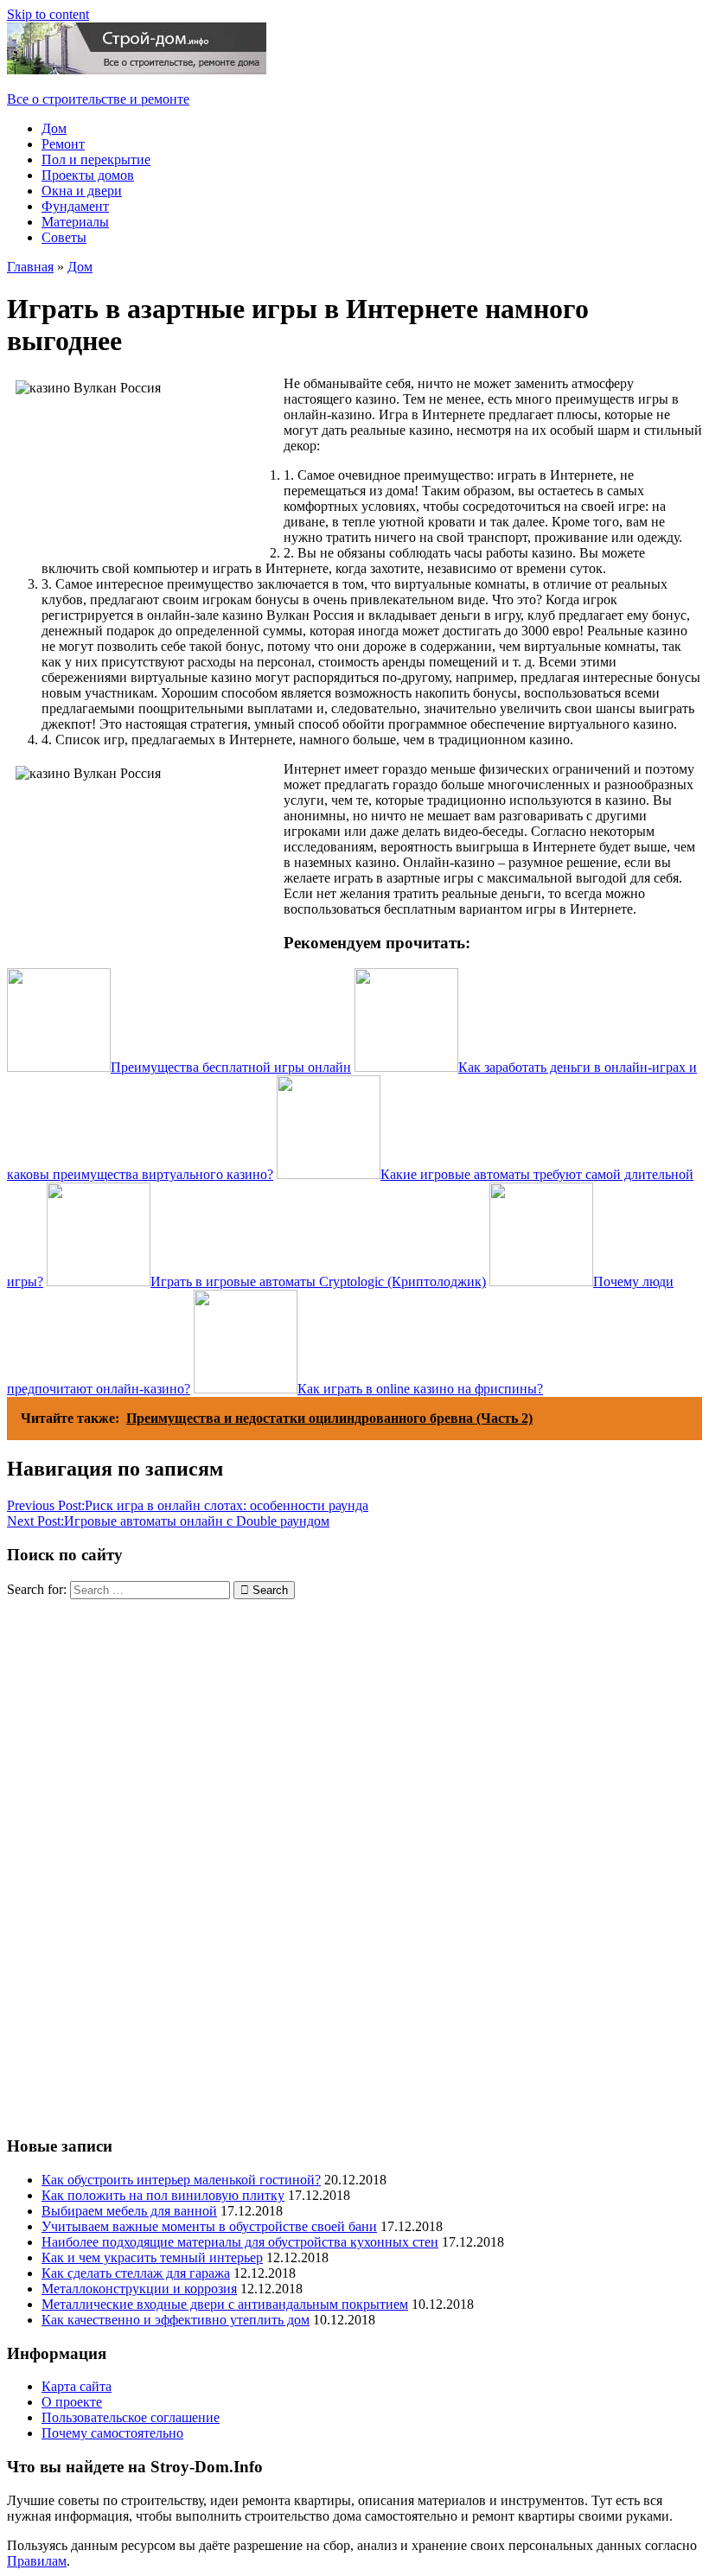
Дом (54, 128)
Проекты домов (88, 175)
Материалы (75, 222)
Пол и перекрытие (96, 159)
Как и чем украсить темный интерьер (152, 2257)
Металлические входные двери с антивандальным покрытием (225, 2304)
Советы (64, 237)
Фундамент (75, 206)
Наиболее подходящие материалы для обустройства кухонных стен (240, 2242)
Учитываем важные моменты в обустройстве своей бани (209, 2226)
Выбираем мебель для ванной (129, 2211)
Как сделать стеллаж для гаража (136, 2273)
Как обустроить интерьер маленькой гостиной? (181, 2180)
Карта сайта (77, 2386)
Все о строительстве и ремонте (98, 99)
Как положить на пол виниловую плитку (163, 2195)
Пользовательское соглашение (131, 2417)
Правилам (37, 2561)
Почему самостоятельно (112, 2433)
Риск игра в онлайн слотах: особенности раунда (188, 1505)
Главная (30, 267)
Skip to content (48, 14)
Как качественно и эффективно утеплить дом (176, 2320)
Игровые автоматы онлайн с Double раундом (168, 1521)
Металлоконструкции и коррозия (139, 2289)
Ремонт (63, 144)
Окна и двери (82, 191)
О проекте (72, 2402)
